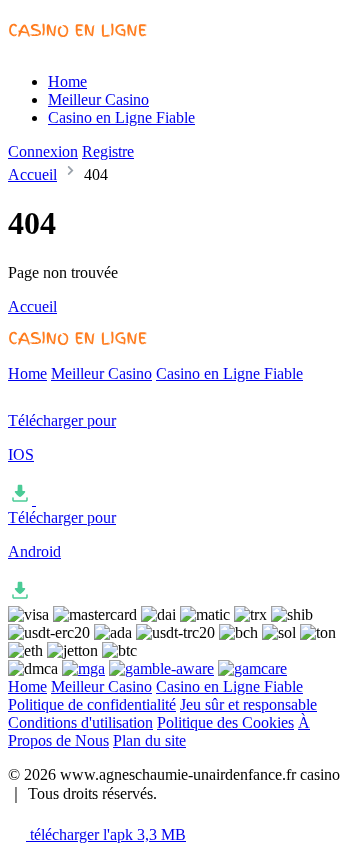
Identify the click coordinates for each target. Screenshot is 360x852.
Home (67, 81)
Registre (108, 151)
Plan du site (149, 740)
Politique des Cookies (225, 722)
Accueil (32, 174)
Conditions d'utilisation (80, 722)
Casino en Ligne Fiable (121, 117)
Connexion (43, 151)
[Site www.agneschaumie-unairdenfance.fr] (91, 47)
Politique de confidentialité (92, 704)
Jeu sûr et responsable (248, 704)
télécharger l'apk (106, 834)
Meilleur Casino (98, 99)
